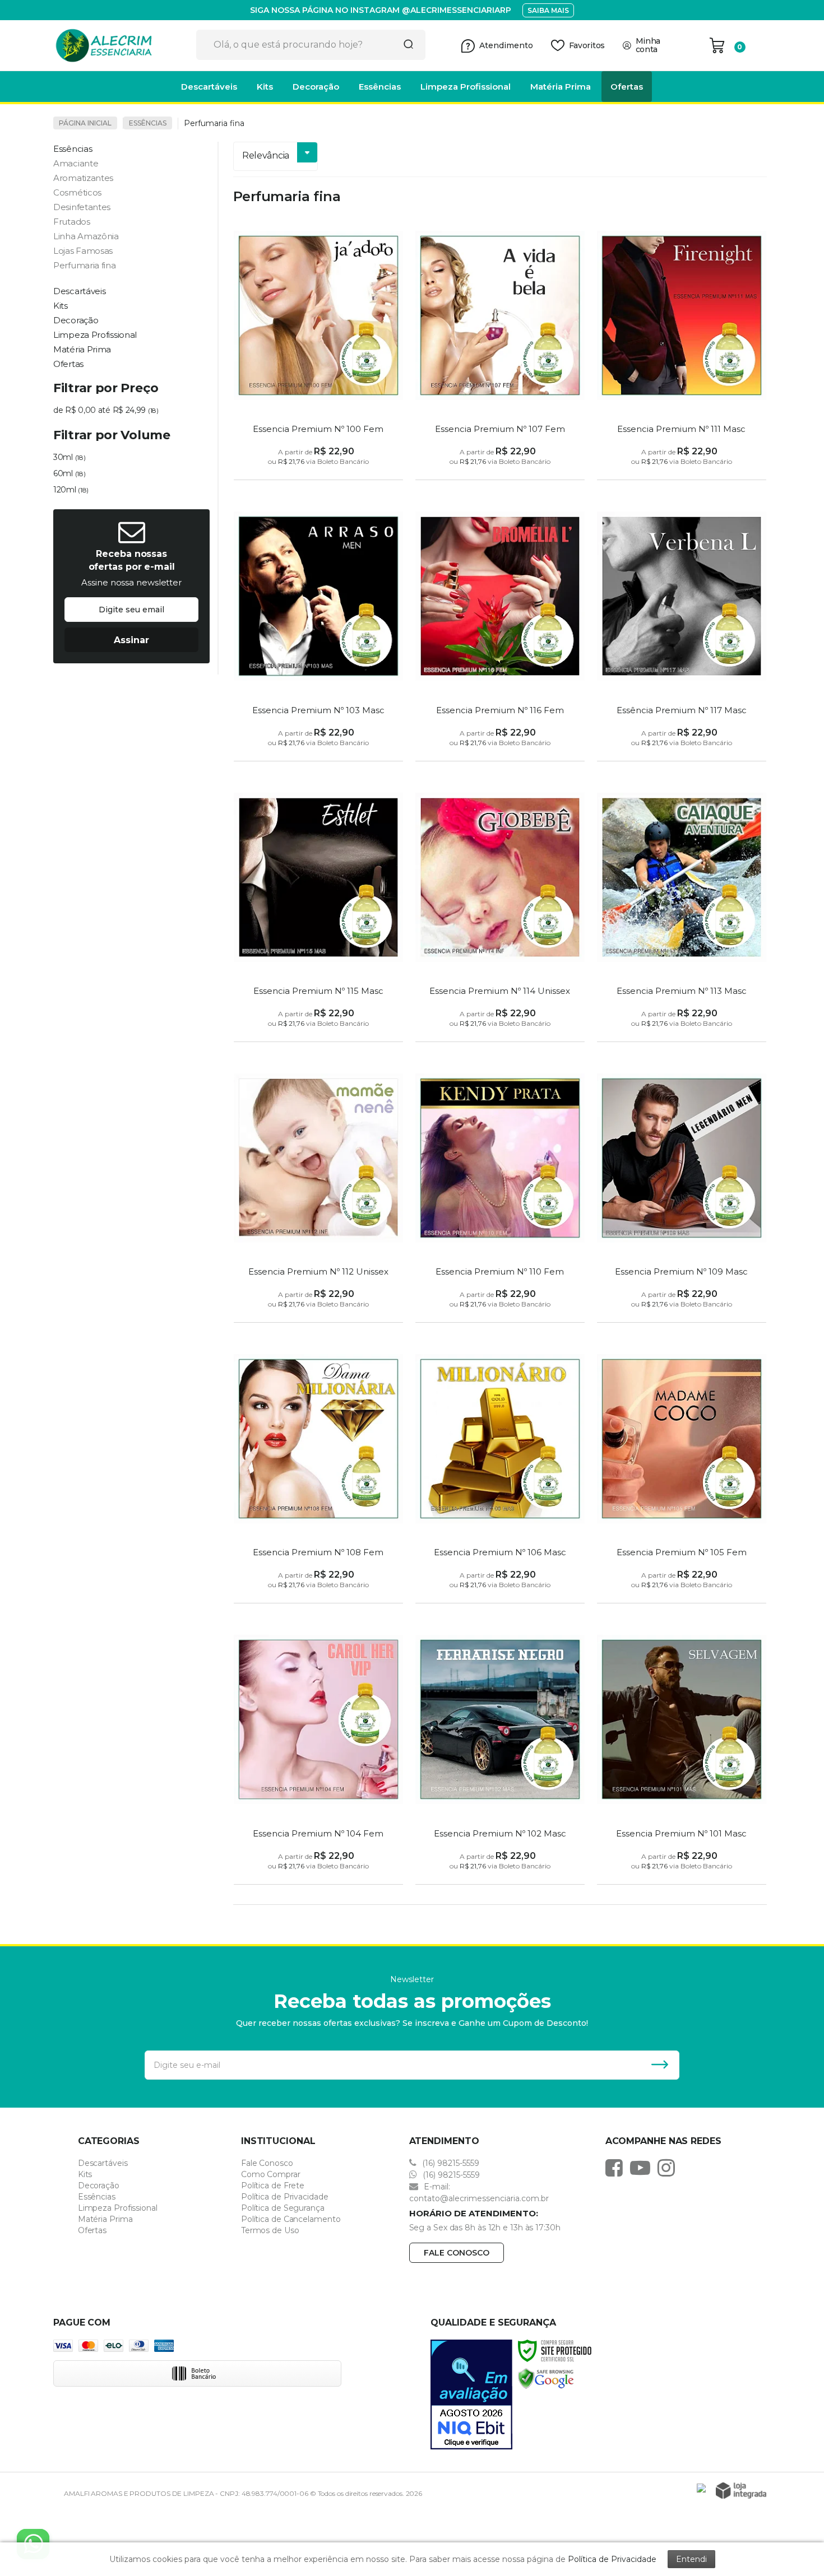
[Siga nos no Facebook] (617, 2168)
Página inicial (85, 123)
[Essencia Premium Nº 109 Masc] (682, 1191)
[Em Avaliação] (471, 2394)
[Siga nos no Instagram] (669, 2168)
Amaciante (76, 163)
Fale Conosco (267, 2163)
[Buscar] (405, 45)
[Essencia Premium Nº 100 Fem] (318, 348)
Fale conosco (457, 2253)
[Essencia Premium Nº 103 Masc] (318, 629)
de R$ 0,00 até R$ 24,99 (106, 410)
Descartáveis (103, 2163)
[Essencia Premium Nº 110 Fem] (500, 1191)
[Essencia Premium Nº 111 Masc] (682, 348)
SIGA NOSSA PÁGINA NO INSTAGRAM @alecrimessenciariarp (381, 10)
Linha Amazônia (86, 236)
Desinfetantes (82, 207)
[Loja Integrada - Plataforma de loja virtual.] (741, 2491)
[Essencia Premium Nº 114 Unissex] (500, 910)
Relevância (266, 155)
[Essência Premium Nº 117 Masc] (682, 629)
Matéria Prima (105, 2219)
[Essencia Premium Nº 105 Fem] (682, 1471)
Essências (148, 123)
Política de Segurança (283, 2208)
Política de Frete (273, 2186)
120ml (71, 490)
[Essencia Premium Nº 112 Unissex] (318, 1191)
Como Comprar (271, 2174)
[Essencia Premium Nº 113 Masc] (682, 910)
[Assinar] (131, 640)
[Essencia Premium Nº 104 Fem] (318, 1752)
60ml (69, 473)
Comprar (319, 468)
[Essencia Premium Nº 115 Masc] (318, 910)
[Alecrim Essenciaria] (121, 45)
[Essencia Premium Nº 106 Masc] (500, 1471)
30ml (69, 457)
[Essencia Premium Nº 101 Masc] (682, 1752)
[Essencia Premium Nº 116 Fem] (500, 629)
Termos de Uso (270, 2230)
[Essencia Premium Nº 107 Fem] (500, 348)
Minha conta (648, 45)
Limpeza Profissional (118, 2208)
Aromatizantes (83, 178)
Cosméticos (77, 192)
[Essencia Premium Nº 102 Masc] (500, 1752)
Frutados (72, 222)
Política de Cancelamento (291, 2219)
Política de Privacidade (285, 2197)
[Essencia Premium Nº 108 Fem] (318, 1471)
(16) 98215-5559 (450, 2163)
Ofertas (92, 2230)
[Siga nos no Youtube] (643, 2168)
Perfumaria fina (85, 265)
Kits (85, 2174)
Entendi (691, 2559)
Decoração (99, 2186)
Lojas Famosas (83, 251)
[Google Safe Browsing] (546, 2378)
